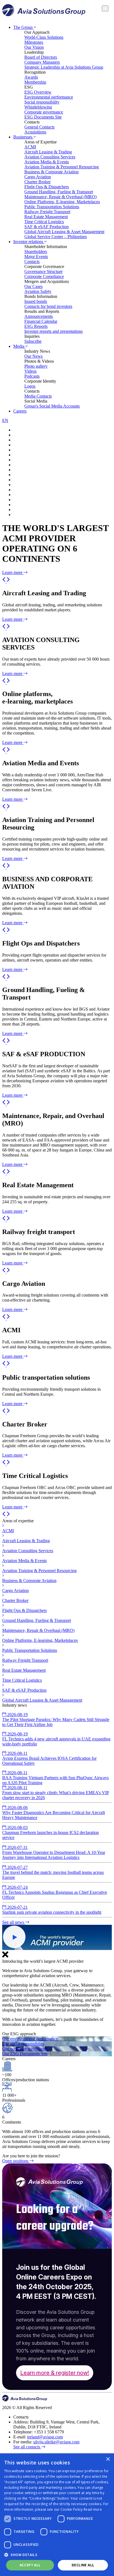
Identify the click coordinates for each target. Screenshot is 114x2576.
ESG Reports (36, 326)
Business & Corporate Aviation (51, 172)
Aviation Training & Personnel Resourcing (62, 167)
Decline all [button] (83, 2565)
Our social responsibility (23, 2044)
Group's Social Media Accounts (52, 406)
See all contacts (27, 2447)
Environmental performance (49, 97)
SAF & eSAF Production (46, 227)
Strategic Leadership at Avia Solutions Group (64, 67)
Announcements (39, 316)
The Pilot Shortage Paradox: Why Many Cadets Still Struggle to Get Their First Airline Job (56, 1720)
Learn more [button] (13, 572)
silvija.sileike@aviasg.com (56, 2442)
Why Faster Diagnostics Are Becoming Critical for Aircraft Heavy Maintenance (54, 1813)
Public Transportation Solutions (52, 207)
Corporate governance (44, 112)
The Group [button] (24, 27)
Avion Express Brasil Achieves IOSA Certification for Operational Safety (49, 1758)
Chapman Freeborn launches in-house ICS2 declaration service (50, 1832)
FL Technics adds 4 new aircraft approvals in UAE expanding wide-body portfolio (56, 1739)
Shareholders (36, 252)
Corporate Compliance (44, 276)
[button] (4, 581)
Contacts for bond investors (48, 306)
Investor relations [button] (29, 242)
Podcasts (32, 376)
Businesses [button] (23, 137)
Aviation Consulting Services (50, 157)
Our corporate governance (25, 2049)
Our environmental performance (30, 2039)
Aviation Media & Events (47, 162)
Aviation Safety (38, 291)
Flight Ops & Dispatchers (47, 187)
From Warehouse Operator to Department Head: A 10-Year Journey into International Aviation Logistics (54, 1852)
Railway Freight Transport (47, 212)
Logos (30, 386)
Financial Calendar (41, 321)
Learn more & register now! (55, 2373)
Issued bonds (36, 301)
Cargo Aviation (38, 177)
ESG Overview (38, 92)
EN (5, 420)
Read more (93, 2509)
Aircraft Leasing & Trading (48, 152)
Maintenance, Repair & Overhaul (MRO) (60, 197)
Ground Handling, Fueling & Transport (59, 192)
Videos (30, 371)
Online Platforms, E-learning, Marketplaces (62, 202)
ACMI (30, 147)
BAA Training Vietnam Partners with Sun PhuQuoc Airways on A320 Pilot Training (55, 1778)
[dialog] (57, 2515)
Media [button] (19, 346)
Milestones (34, 42)
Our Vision (34, 47)
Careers (20, 411)
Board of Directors (41, 57)
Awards (31, 77)
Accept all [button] (30, 2565)
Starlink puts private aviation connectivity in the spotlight (52, 1910)
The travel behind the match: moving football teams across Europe (53, 1872)
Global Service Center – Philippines (56, 237)
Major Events (36, 257)
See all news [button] (14, 1922)
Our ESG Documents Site (25, 2054)
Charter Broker (37, 182)
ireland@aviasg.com (45, 2437)
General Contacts (39, 127)
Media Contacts (38, 396)
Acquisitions (35, 132)
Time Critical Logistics (44, 222)
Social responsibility (42, 102)
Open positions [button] (16, 2161)
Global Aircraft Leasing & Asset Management (64, 232)
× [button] (108, 2459)
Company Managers (42, 62)
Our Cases (33, 286)
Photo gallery (36, 366)
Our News (33, 356)
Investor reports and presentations (54, 331)
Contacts (32, 262)
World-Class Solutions (44, 37)
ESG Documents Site (43, 117)
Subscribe (33, 341)
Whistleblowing (38, 107)
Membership (35, 82)
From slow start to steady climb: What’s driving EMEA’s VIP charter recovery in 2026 (56, 1793)
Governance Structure (43, 271)
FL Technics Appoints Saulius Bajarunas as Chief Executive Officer (55, 1892)
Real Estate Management (46, 217)
